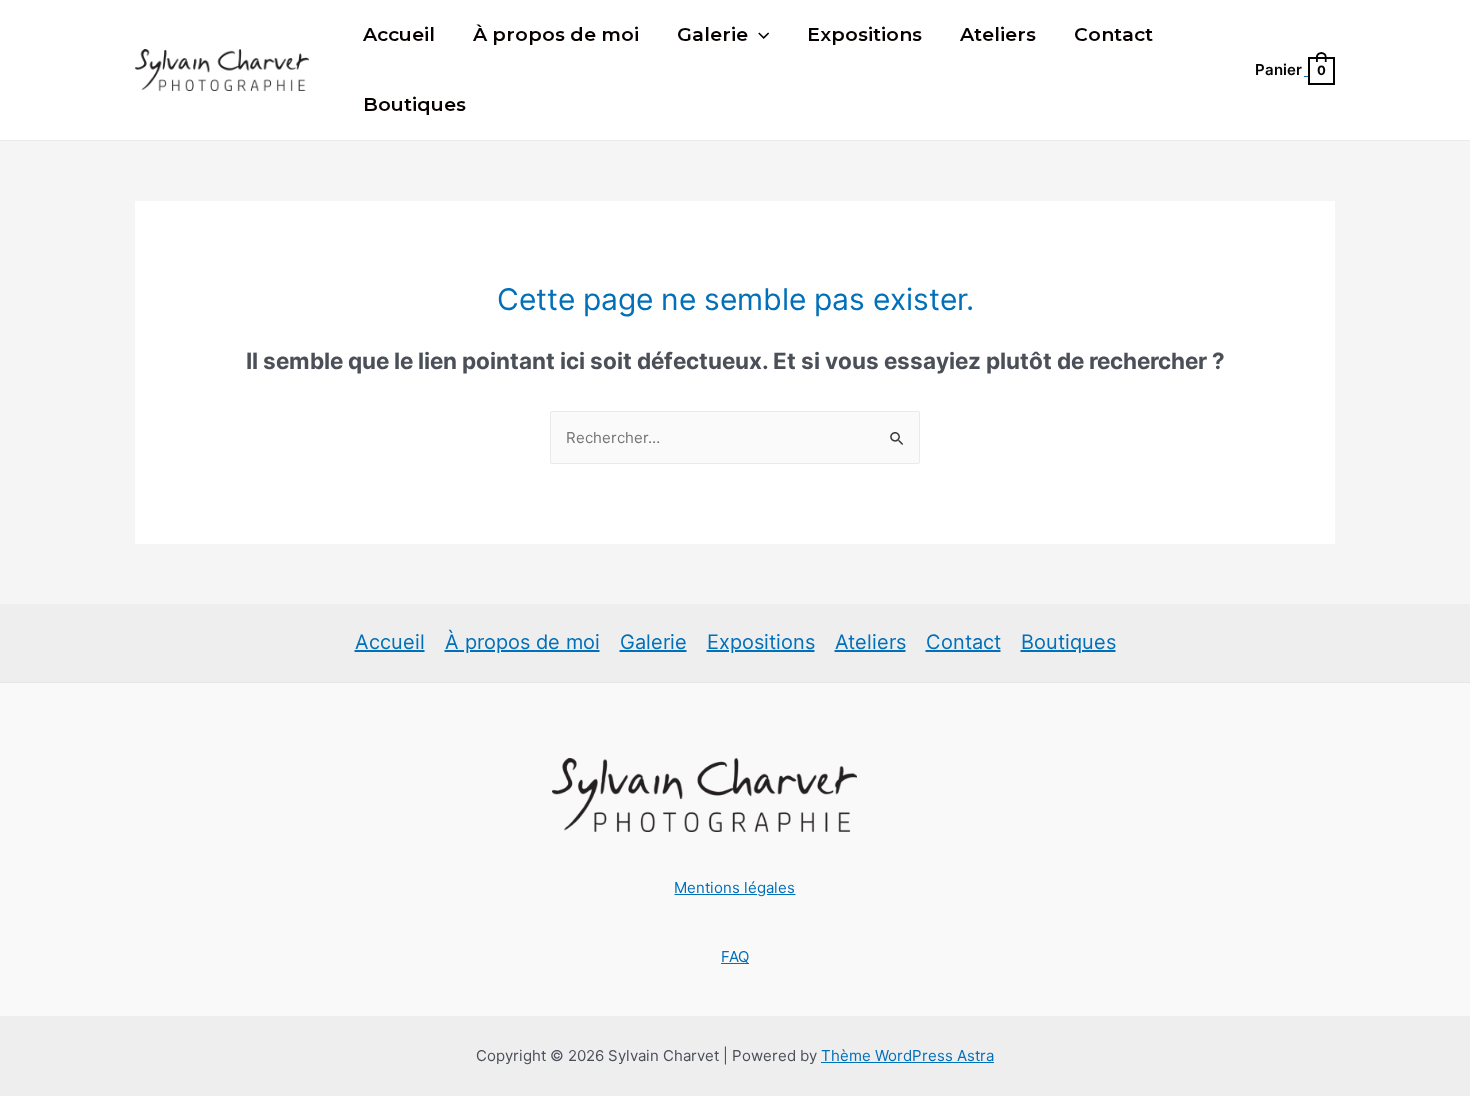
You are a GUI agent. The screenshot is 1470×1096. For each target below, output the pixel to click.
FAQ (735, 956)
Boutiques (414, 104)
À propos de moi (556, 34)
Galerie (712, 34)
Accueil (399, 34)
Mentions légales (734, 887)
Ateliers (998, 34)
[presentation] (758, 35)
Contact (1113, 34)
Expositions (864, 34)
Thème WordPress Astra (907, 1055)
